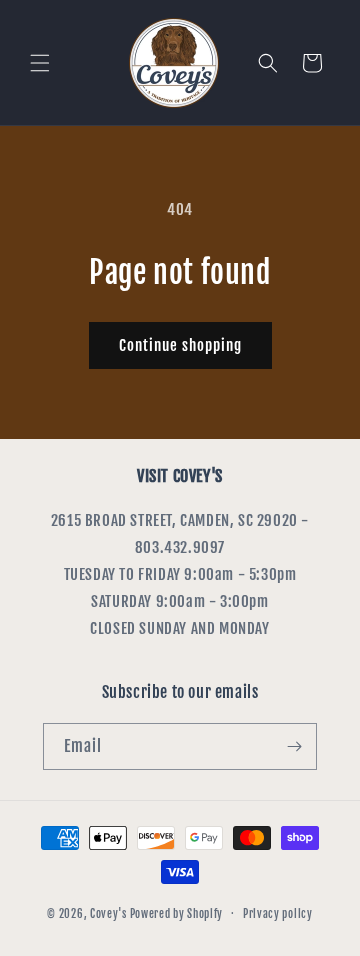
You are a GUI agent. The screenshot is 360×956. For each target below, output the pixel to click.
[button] (40, 63)
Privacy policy (278, 914)
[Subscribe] (294, 746)
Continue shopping (180, 345)
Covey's (108, 913)
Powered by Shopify (177, 913)
